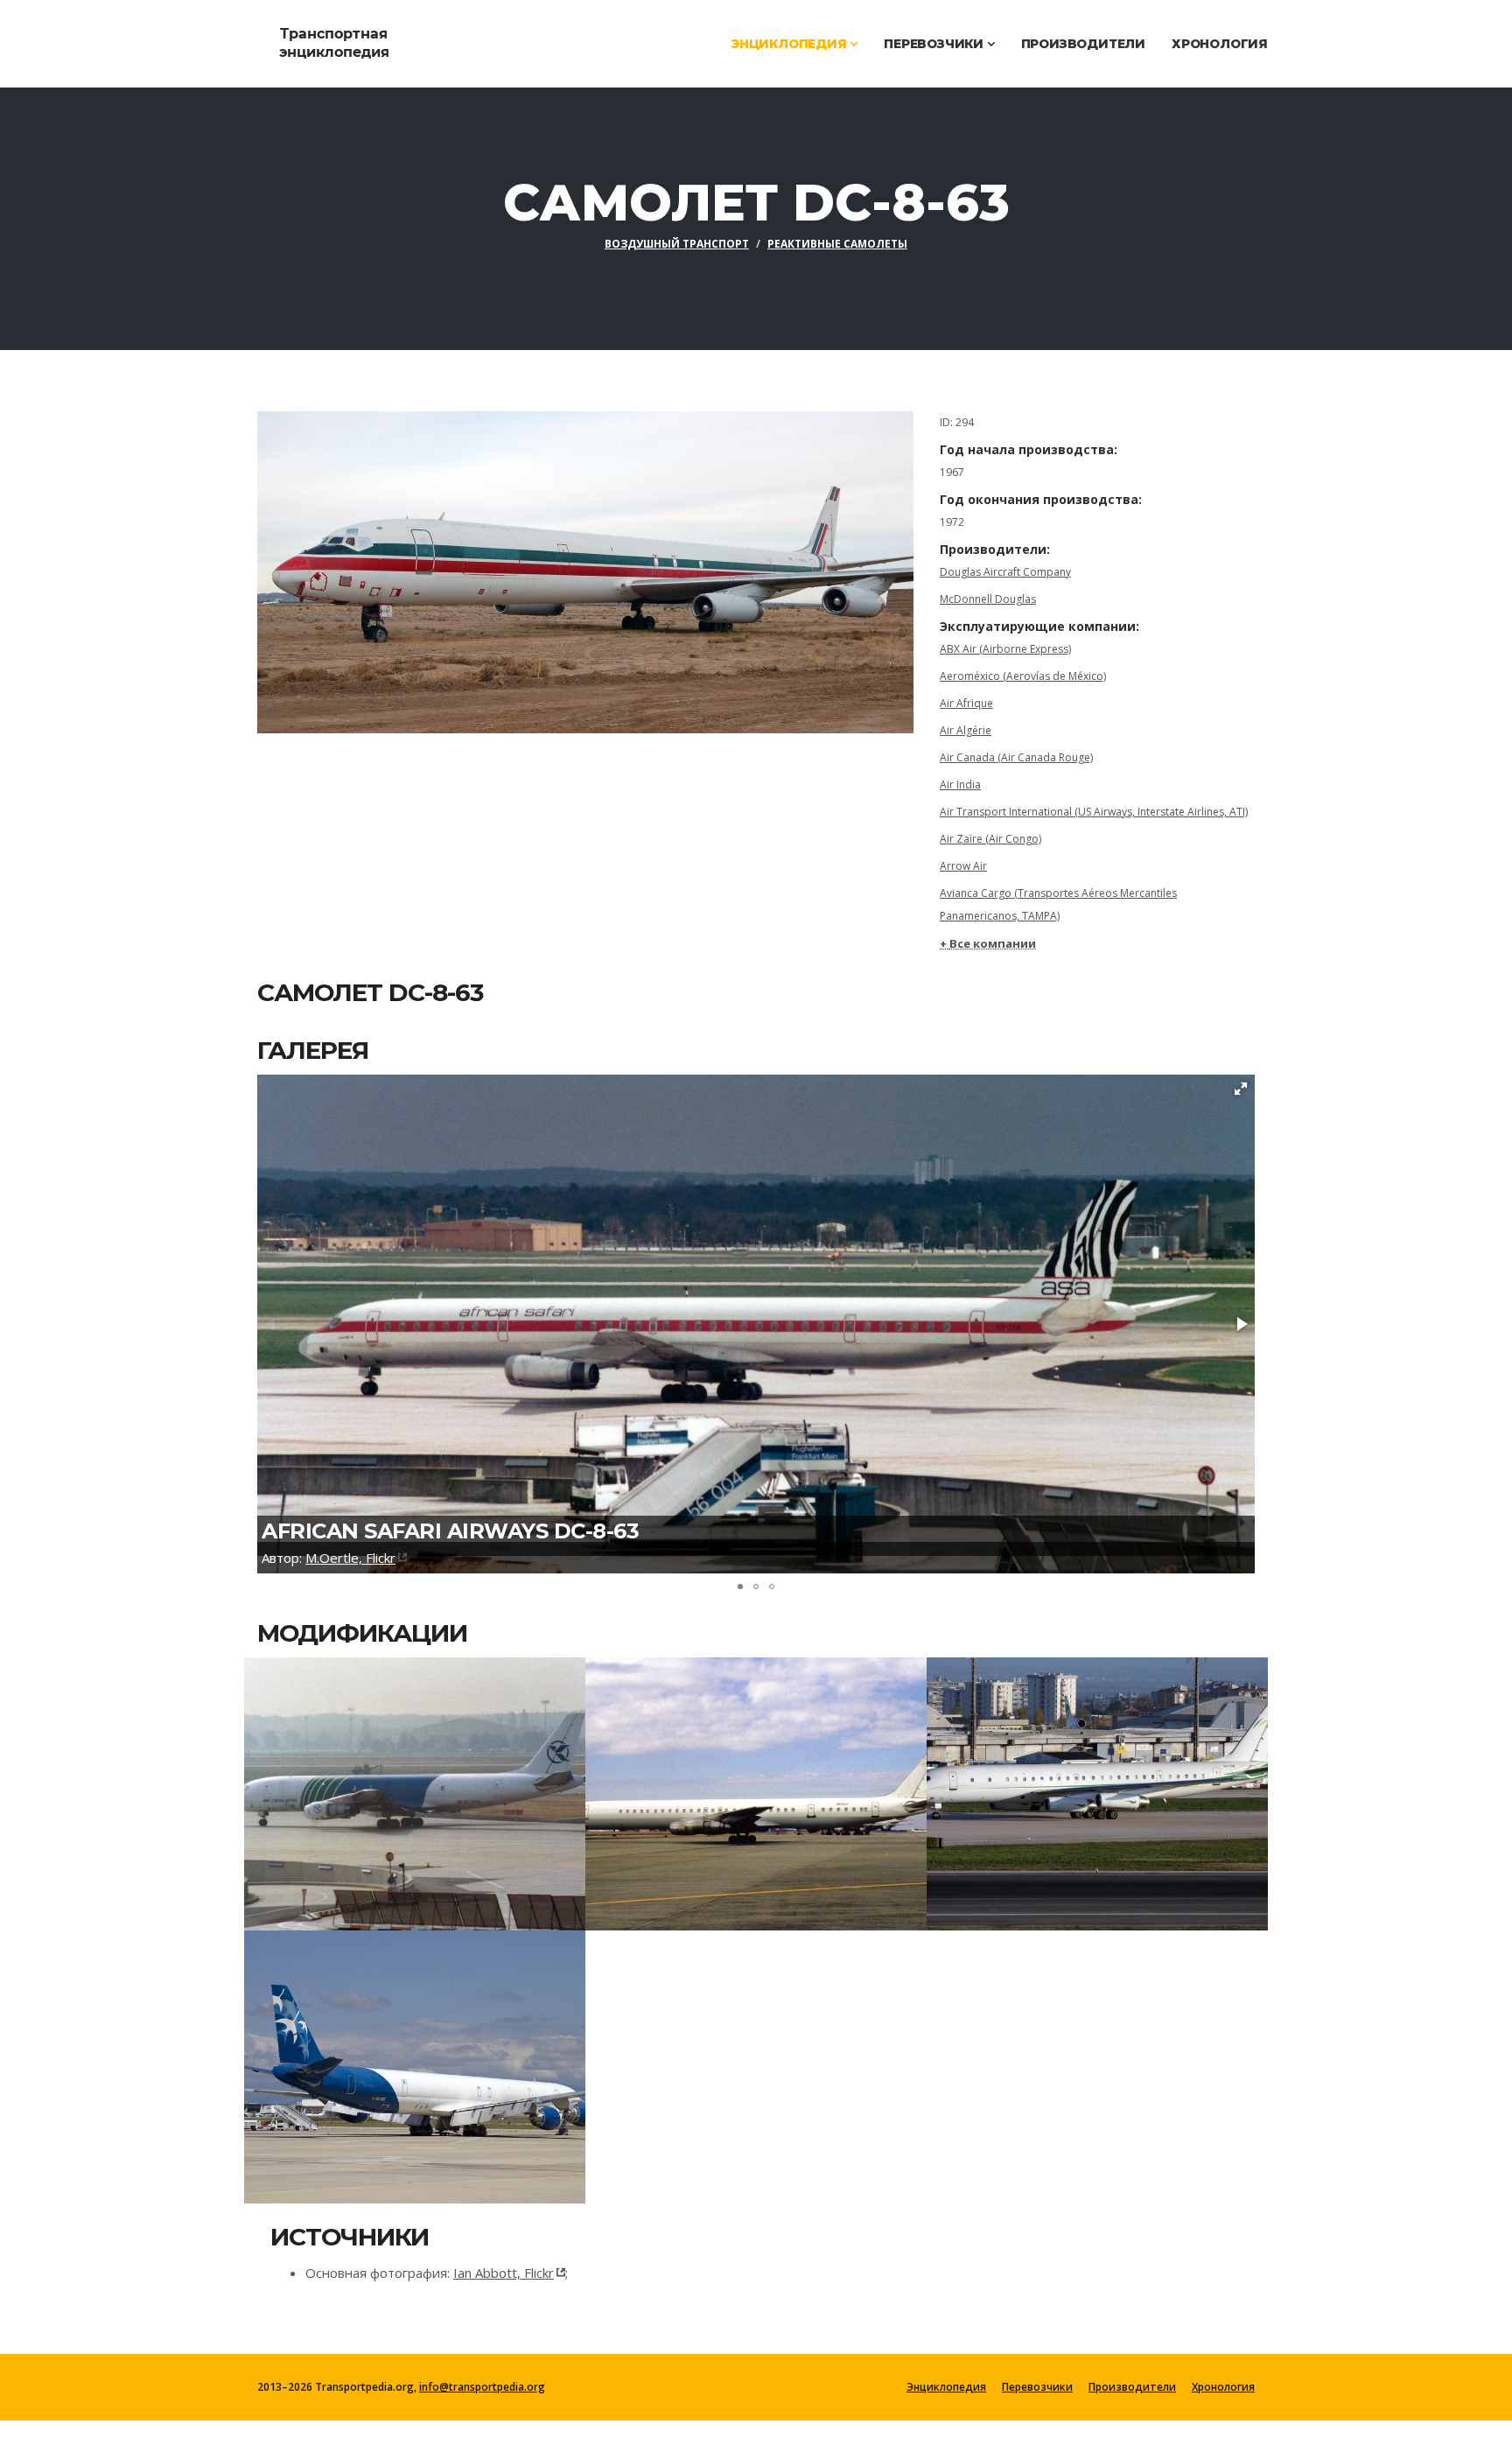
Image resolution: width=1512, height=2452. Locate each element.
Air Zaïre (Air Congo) (990, 839)
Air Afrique (966, 703)
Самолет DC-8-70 (357, 2056)
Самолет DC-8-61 (696, 1783)
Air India (960, 785)
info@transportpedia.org (482, 2387)
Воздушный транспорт (677, 244)
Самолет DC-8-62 (1039, 1783)
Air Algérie (966, 730)
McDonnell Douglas (988, 599)
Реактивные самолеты (837, 244)
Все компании (993, 943)
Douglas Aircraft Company (1005, 572)
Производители (1083, 44)
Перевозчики (935, 44)
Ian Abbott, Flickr (504, 2273)
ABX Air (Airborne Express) (1005, 649)
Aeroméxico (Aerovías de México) (1023, 676)
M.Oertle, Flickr (350, 1558)
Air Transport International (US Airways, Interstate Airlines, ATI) (1094, 812)
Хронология (1220, 44)
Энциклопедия (790, 44)
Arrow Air (963, 866)
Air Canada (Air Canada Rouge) (1016, 757)
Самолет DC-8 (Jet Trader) (408, 1783)
